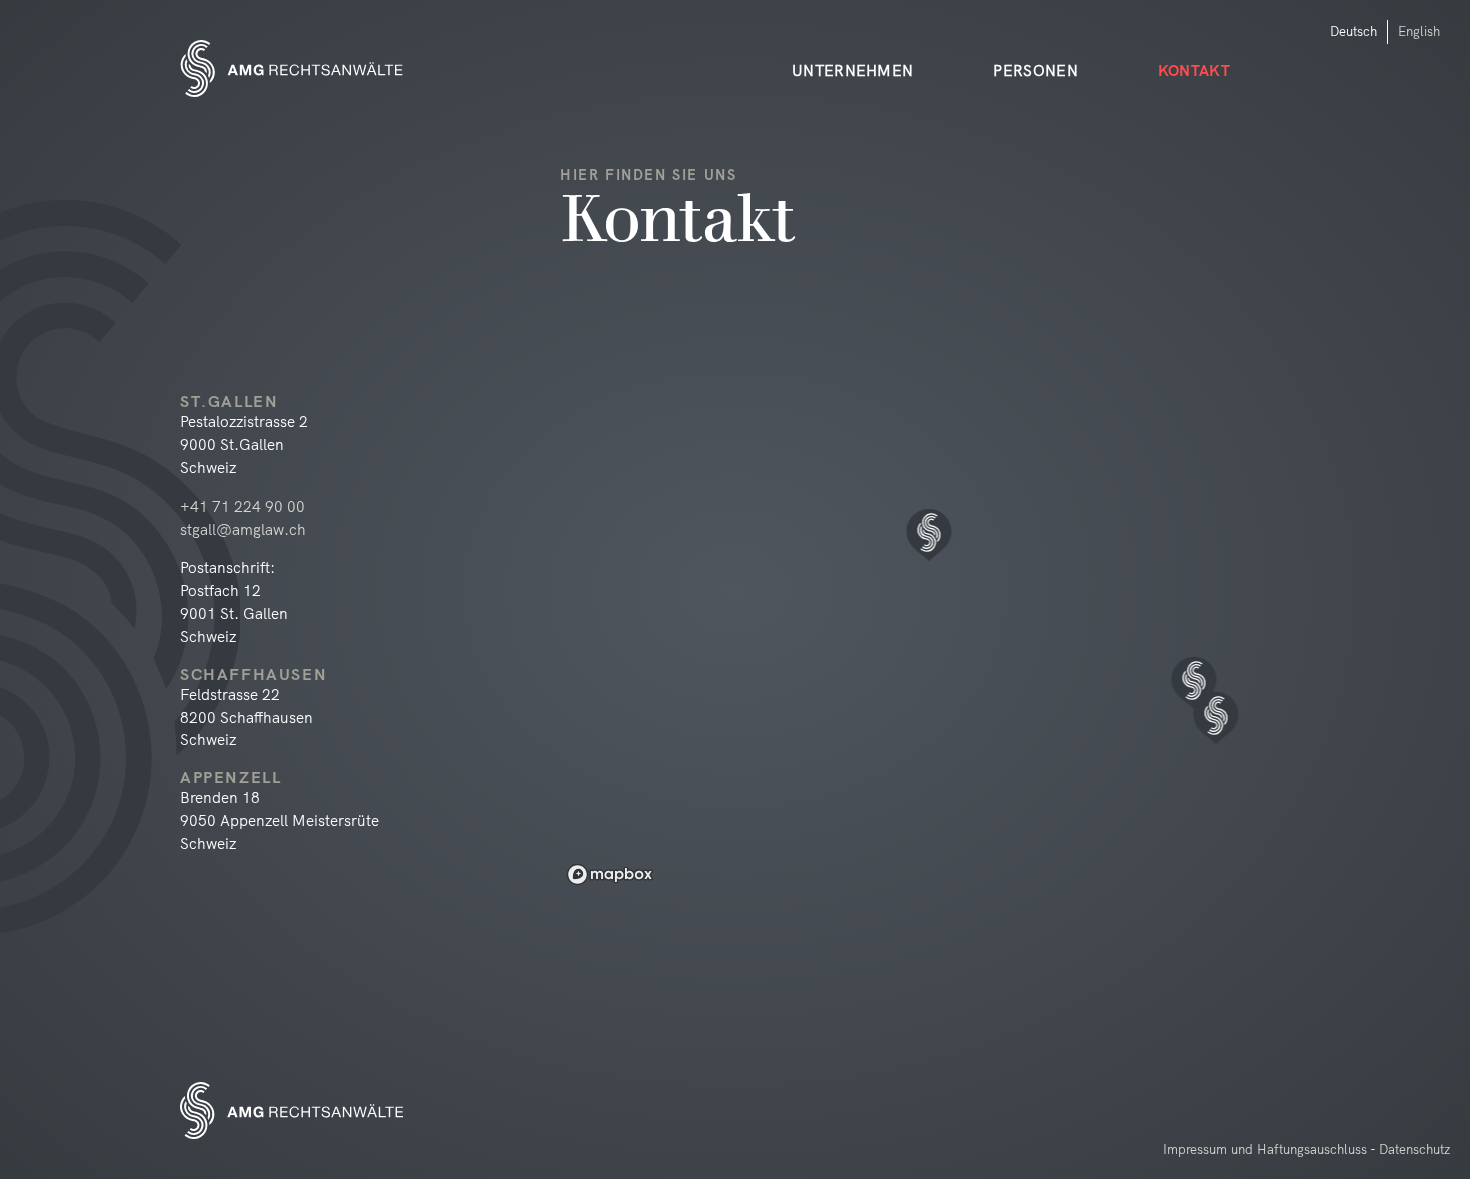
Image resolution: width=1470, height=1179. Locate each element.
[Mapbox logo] (610, 874)
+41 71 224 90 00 (242, 506)
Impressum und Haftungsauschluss (1265, 1149)
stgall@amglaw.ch (243, 529)
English (1419, 31)
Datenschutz (1414, 1149)
